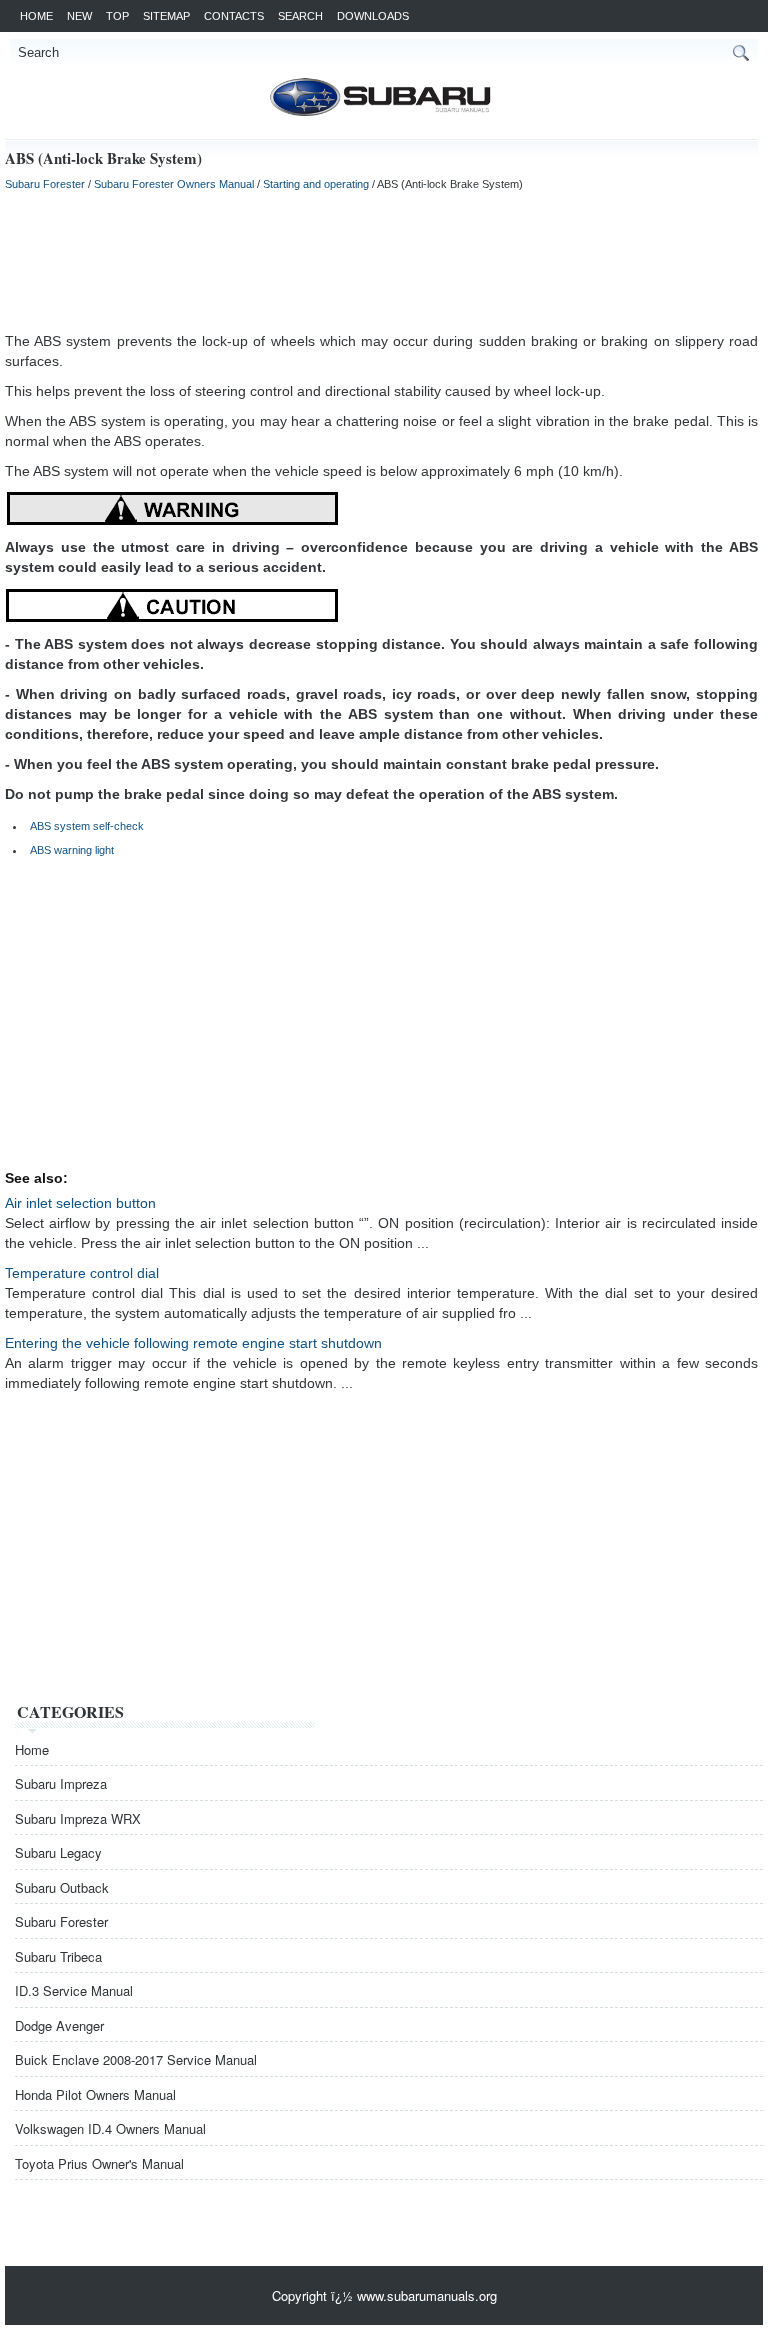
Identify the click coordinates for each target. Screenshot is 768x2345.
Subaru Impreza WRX (78, 1818)
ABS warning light (72, 850)
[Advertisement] (381, 261)
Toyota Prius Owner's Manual (99, 2163)
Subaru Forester (45, 184)
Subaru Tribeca (58, 1956)
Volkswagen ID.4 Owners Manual (110, 2128)
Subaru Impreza (61, 1783)
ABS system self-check (87, 826)
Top (117, 16)
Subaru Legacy (58, 1852)
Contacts (234, 16)
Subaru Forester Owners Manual (174, 184)
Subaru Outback (62, 1887)
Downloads (373, 16)
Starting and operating (316, 184)
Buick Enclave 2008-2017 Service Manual (136, 2059)
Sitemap (166, 16)
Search (300, 16)
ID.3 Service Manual (74, 1990)
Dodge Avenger (59, 2025)
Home (36, 16)
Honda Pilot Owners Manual (95, 2094)
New (79, 16)
